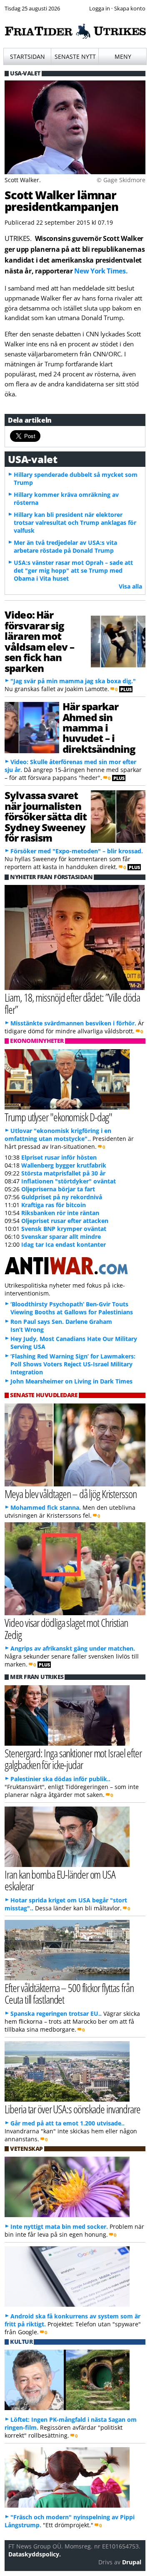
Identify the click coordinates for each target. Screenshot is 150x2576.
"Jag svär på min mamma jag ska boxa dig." (73, 681)
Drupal (132, 2562)
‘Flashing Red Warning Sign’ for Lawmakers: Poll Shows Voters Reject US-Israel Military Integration (73, 1364)
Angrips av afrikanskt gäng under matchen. (73, 1648)
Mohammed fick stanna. (46, 1507)
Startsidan (27, 56)
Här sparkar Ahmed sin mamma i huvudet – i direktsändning (99, 728)
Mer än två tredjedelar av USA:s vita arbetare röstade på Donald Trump (65, 546)
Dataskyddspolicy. (35, 2554)
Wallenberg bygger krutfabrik (64, 1165)
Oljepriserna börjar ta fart (58, 1189)
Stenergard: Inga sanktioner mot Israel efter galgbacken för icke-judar (73, 1759)
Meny (123, 56)
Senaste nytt (75, 56)
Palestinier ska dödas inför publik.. (60, 1779)
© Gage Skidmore (121, 180)
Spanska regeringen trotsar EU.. (56, 2013)
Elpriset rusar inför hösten (59, 1157)
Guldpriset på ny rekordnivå (62, 1197)
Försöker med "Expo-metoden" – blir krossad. (77, 851)
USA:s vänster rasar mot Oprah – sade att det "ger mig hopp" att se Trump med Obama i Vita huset (73, 570)
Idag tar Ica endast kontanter (64, 1244)
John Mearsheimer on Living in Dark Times (71, 1381)
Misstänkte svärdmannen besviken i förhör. (73, 1023)
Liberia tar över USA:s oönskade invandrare (72, 2109)
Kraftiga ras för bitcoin (54, 1205)
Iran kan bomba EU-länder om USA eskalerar (60, 1880)
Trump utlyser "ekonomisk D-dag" (58, 1117)
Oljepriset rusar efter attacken (65, 1221)
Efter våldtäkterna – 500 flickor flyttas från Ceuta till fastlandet (69, 1994)
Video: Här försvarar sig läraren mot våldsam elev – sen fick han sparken (39, 641)
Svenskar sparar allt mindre (61, 1237)
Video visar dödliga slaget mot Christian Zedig (66, 1629)
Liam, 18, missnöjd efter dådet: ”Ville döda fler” (72, 1003)
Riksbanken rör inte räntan (60, 1213)
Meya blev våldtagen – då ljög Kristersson (70, 1494)
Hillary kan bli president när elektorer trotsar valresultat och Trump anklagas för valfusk (75, 522)
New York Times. (101, 271)
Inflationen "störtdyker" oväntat (69, 1181)
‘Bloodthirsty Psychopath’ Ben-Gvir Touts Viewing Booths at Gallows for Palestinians (72, 1308)
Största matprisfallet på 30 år (63, 1173)
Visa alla (130, 586)
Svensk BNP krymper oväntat (64, 1229)
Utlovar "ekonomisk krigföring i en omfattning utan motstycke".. (58, 1135)
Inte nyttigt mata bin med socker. (59, 2226)
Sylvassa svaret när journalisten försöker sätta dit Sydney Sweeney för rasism (46, 816)
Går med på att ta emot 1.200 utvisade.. (67, 2123)
